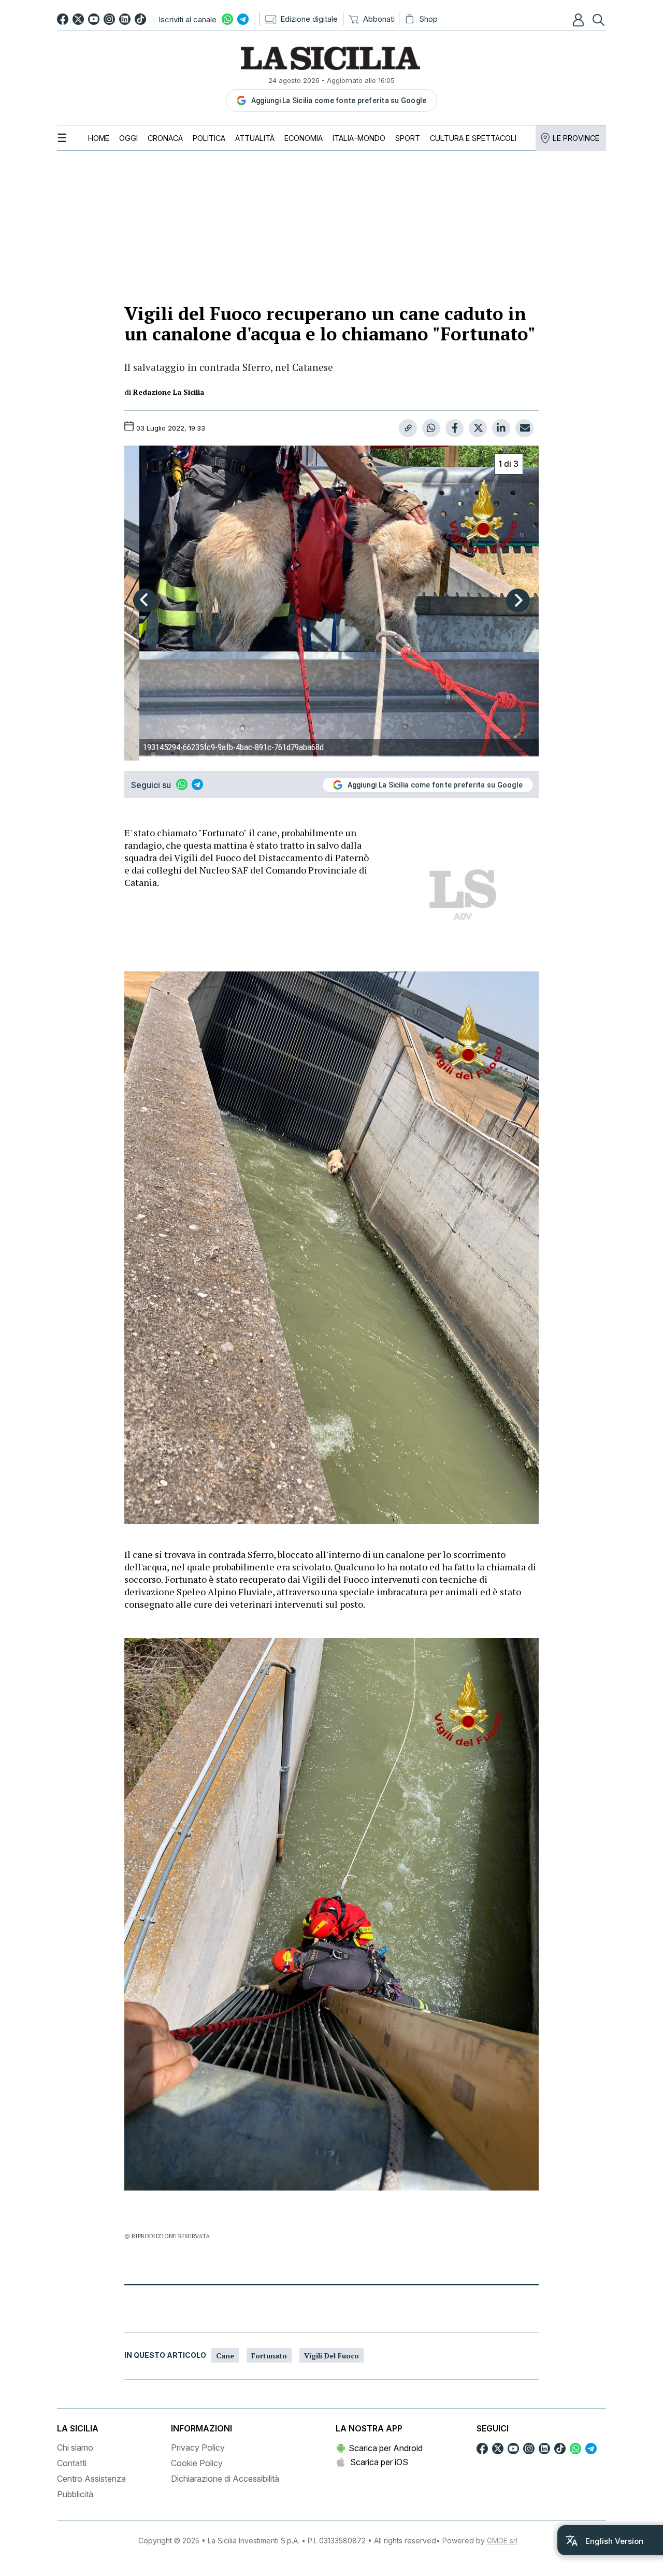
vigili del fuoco (331, 2356)
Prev (145, 600)
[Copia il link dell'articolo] (408, 428)
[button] (580, 20)
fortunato (269, 2356)
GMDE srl (502, 2541)
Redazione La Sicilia (169, 392)
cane (225, 2356)
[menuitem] (99, 138)
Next (518, 600)
